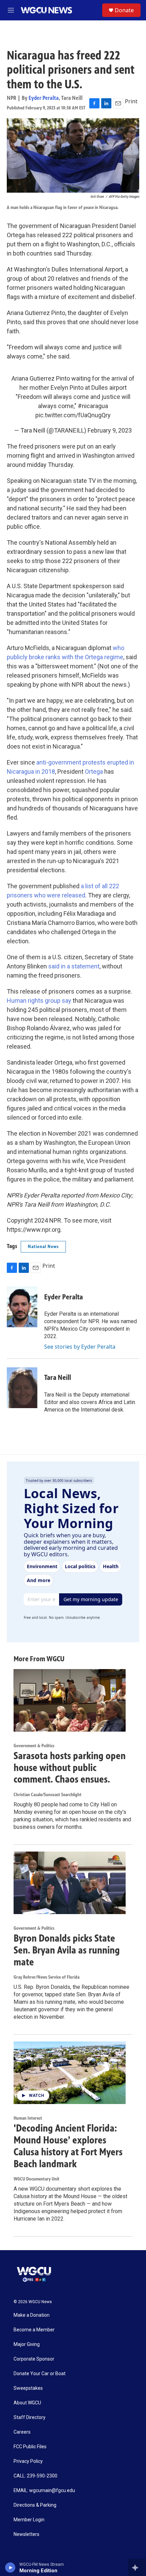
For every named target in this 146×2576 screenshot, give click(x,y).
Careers (22, 2432)
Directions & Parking (35, 2505)
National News (43, 1247)
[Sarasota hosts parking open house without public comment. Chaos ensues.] (70, 1700)
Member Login (29, 2520)
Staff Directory (30, 2417)
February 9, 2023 (110, 430)
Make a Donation (32, 2315)
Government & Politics (34, 1746)
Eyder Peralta (44, 98)
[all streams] (137, 2568)
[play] (10, 2568)
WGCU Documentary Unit (36, 2179)
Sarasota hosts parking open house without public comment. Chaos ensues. (70, 1768)
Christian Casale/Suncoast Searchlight (48, 1795)
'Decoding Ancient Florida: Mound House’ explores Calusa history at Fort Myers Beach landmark (68, 2146)
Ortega (94, 772)
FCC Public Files (30, 2447)
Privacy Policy (28, 2461)
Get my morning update (91, 1599)
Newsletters (26, 2534)
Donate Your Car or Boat (40, 2374)
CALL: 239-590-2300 (35, 2476)
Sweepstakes (28, 2388)
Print (131, 101)
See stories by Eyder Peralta (80, 1347)
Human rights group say (39, 1001)
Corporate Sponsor (34, 2359)
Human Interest (28, 2118)
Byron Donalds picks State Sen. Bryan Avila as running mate (67, 1950)
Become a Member (34, 2330)
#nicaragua (93, 406)
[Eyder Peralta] (22, 1307)
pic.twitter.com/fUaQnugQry (73, 415)
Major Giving (27, 2344)
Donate (124, 10)
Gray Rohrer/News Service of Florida (47, 1977)
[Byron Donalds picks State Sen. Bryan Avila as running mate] (70, 1883)
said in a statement (74, 966)
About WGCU (27, 2403)
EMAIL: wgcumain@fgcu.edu (44, 2491)
